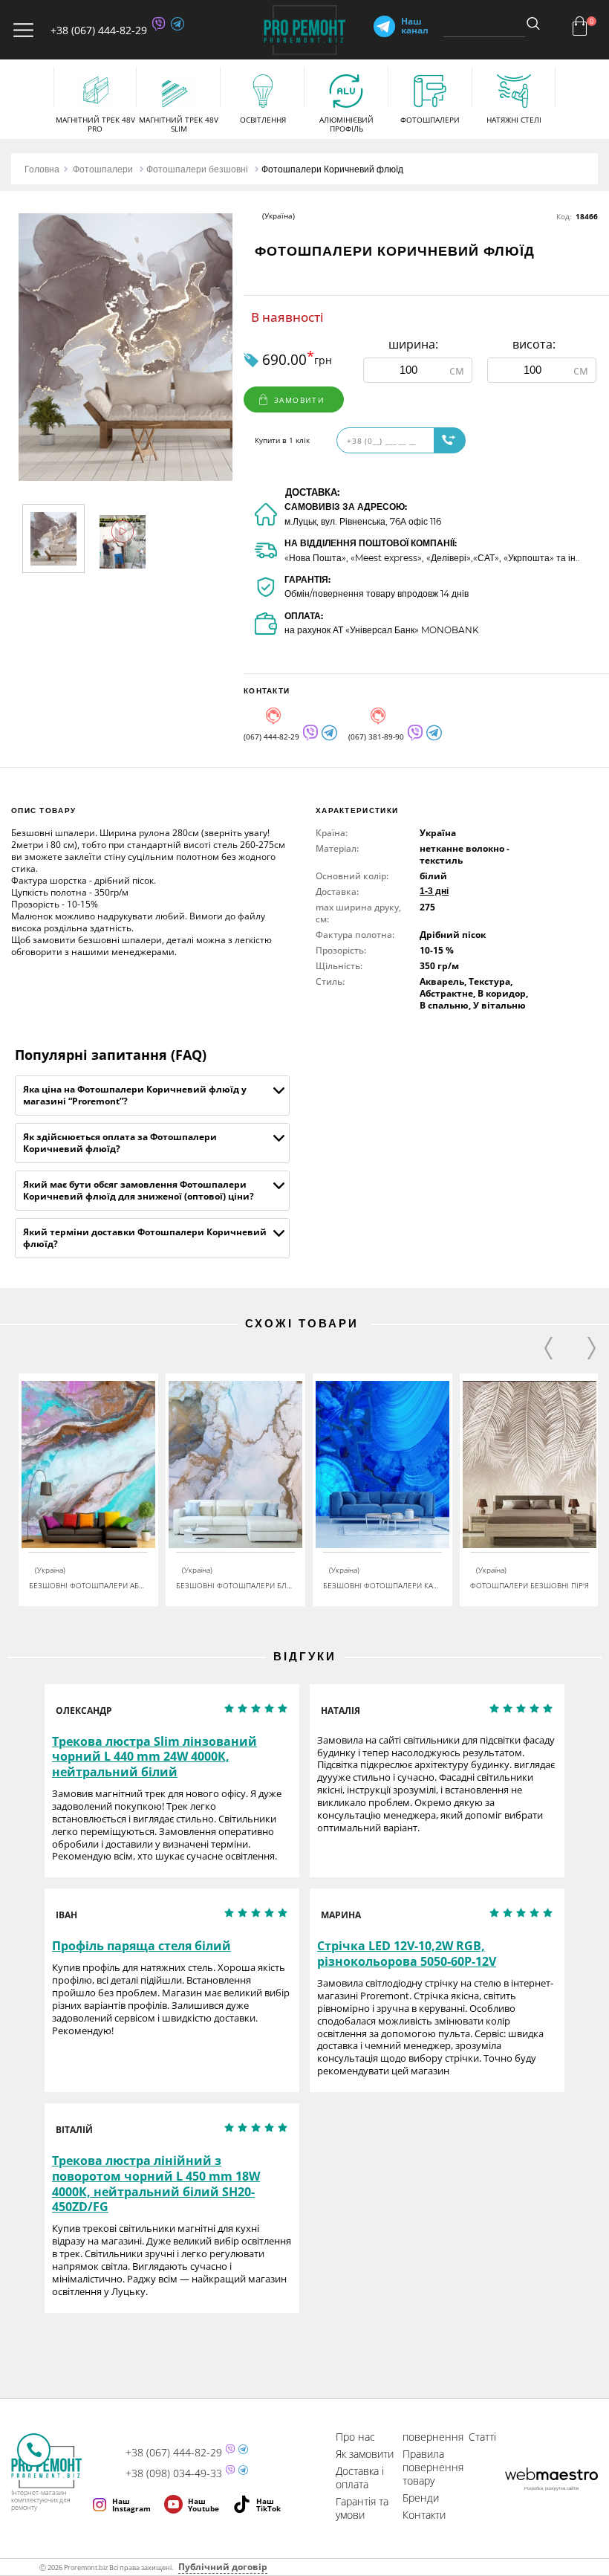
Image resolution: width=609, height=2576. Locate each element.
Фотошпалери (103, 169)
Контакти (424, 2515)
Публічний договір (223, 2567)
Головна (42, 169)
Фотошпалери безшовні (197, 169)
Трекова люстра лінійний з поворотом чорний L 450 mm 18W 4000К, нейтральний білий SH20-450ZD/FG (156, 2184)
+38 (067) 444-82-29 (99, 30)
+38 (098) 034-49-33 (174, 2473)
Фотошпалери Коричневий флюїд (332, 169)
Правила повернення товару (433, 2467)
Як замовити (365, 2454)
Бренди (421, 2498)
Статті (482, 2437)
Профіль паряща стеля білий (141, 1946)
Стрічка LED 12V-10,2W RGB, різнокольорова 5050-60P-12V (407, 1954)
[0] (580, 26)
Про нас (355, 2437)
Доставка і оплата (360, 2478)
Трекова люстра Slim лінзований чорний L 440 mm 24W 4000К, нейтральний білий (154, 1757)
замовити (299, 400)
